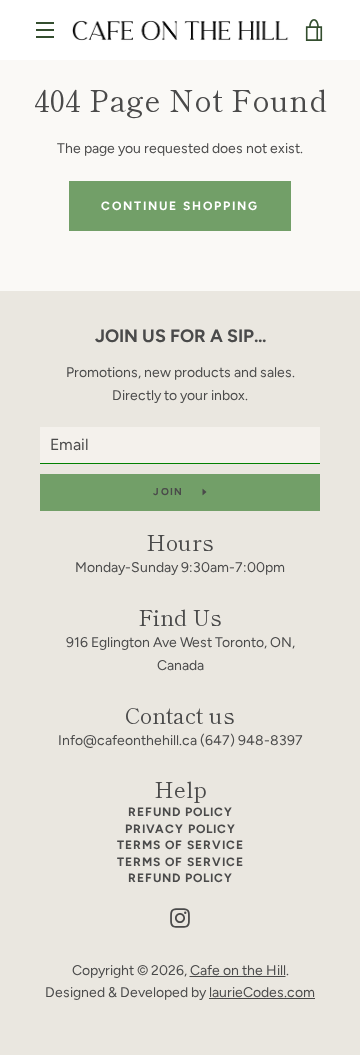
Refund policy (180, 878)
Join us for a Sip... (180, 336)
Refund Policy (180, 812)
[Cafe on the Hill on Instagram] (180, 917)
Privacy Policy (180, 829)
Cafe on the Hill (238, 970)
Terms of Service (180, 845)
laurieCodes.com (262, 992)
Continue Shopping (180, 206)
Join (169, 491)
